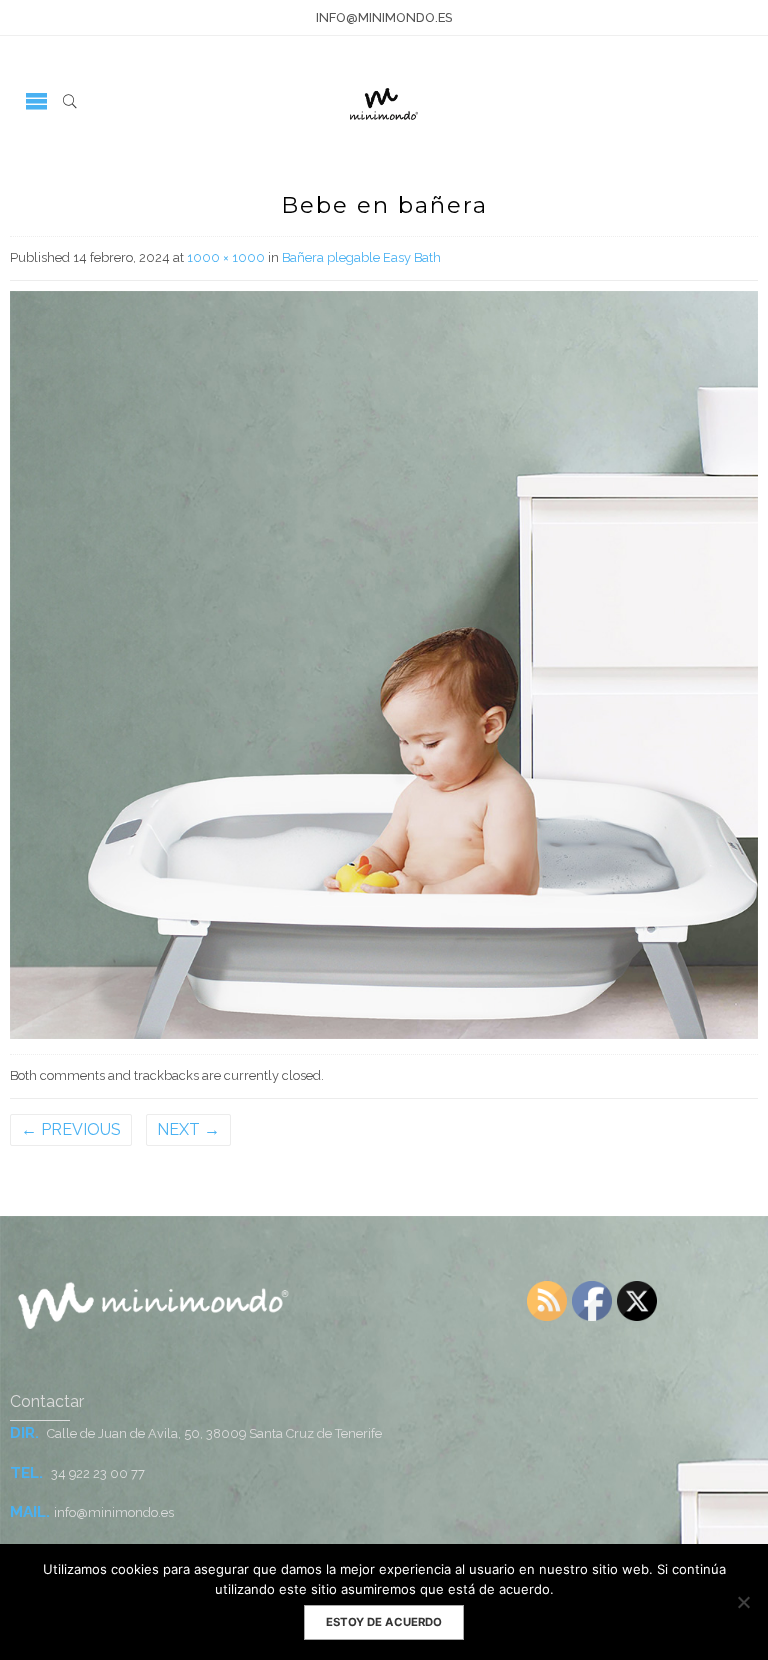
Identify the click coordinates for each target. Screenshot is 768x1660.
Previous (71, 1129)
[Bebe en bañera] (384, 663)
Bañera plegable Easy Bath (361, 257)
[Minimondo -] (384, 100)
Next (188, 1129)
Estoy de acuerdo (384, 1622)
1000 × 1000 (226, 257)
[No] (743, 1602)
